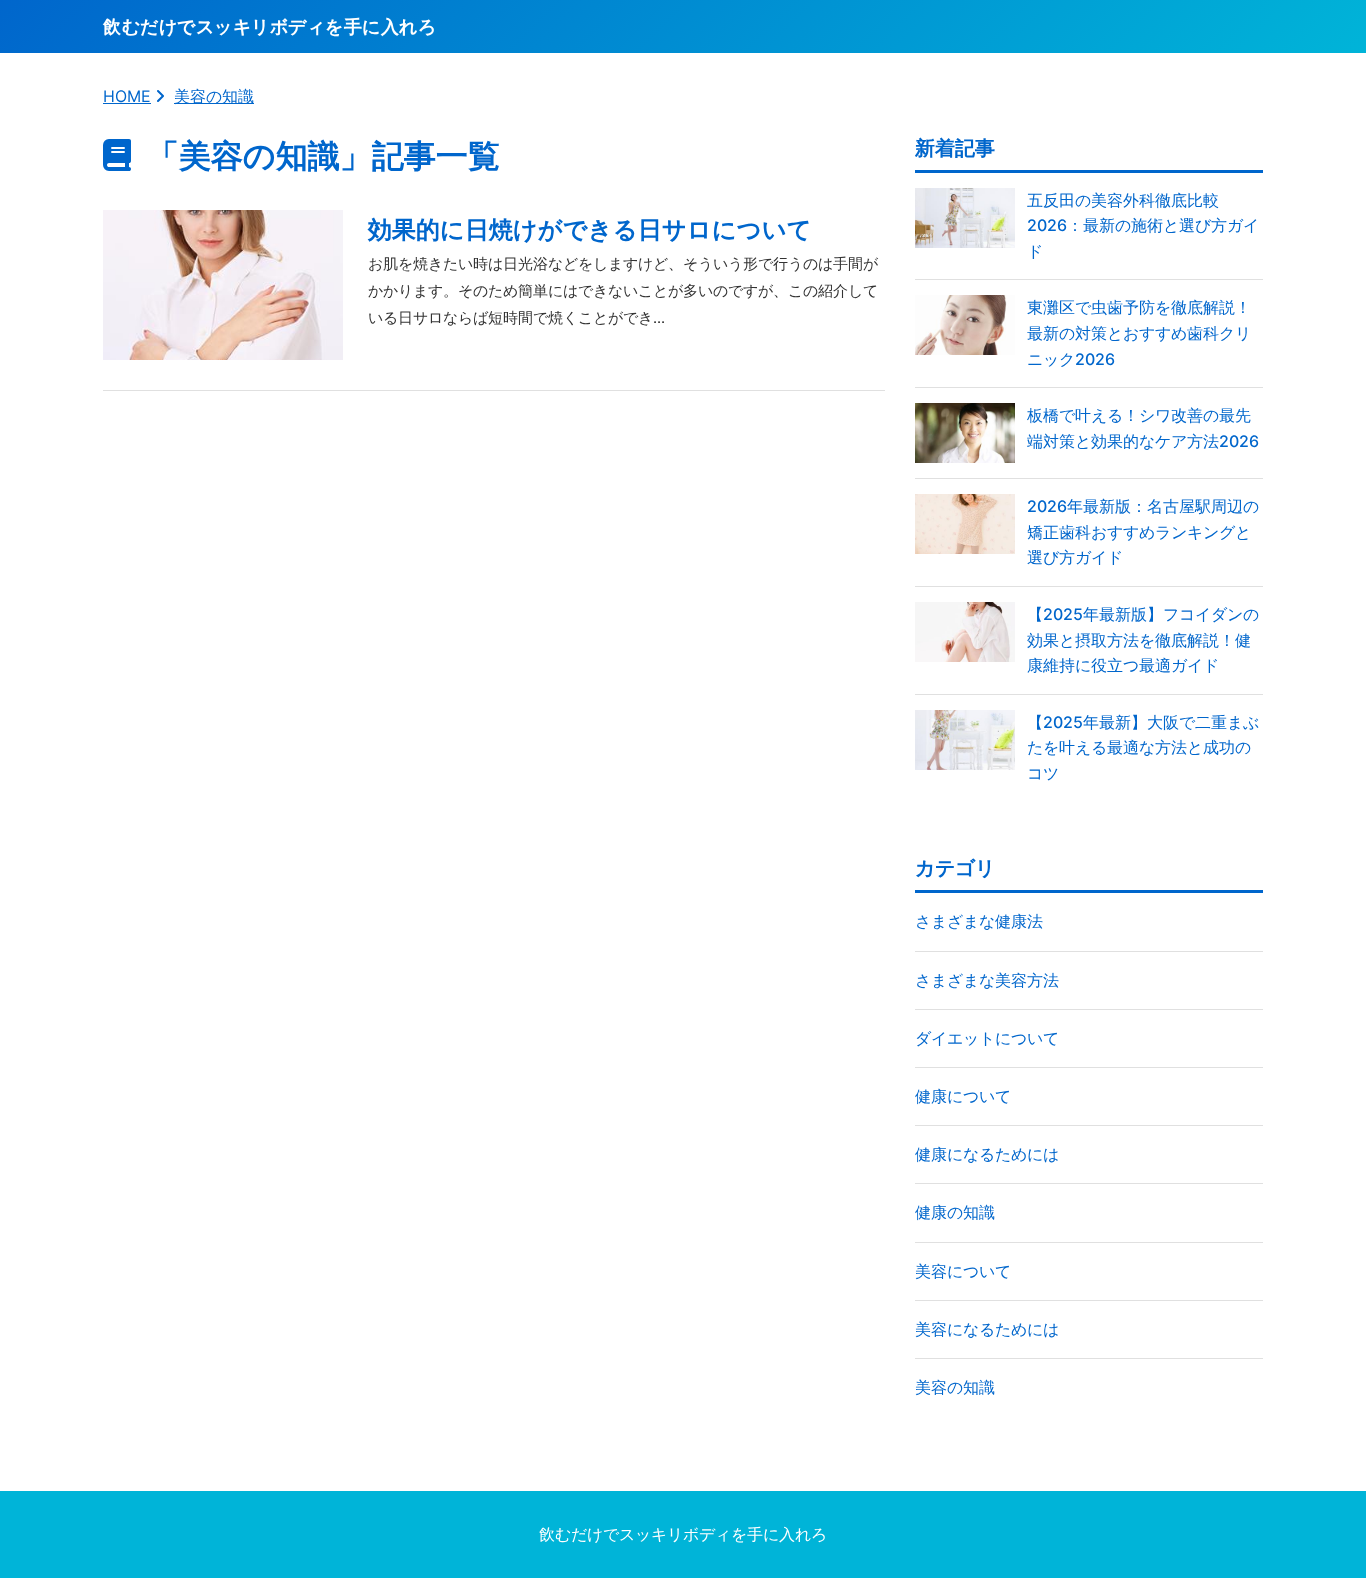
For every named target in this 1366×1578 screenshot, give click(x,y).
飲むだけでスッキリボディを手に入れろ (683, 1534)
